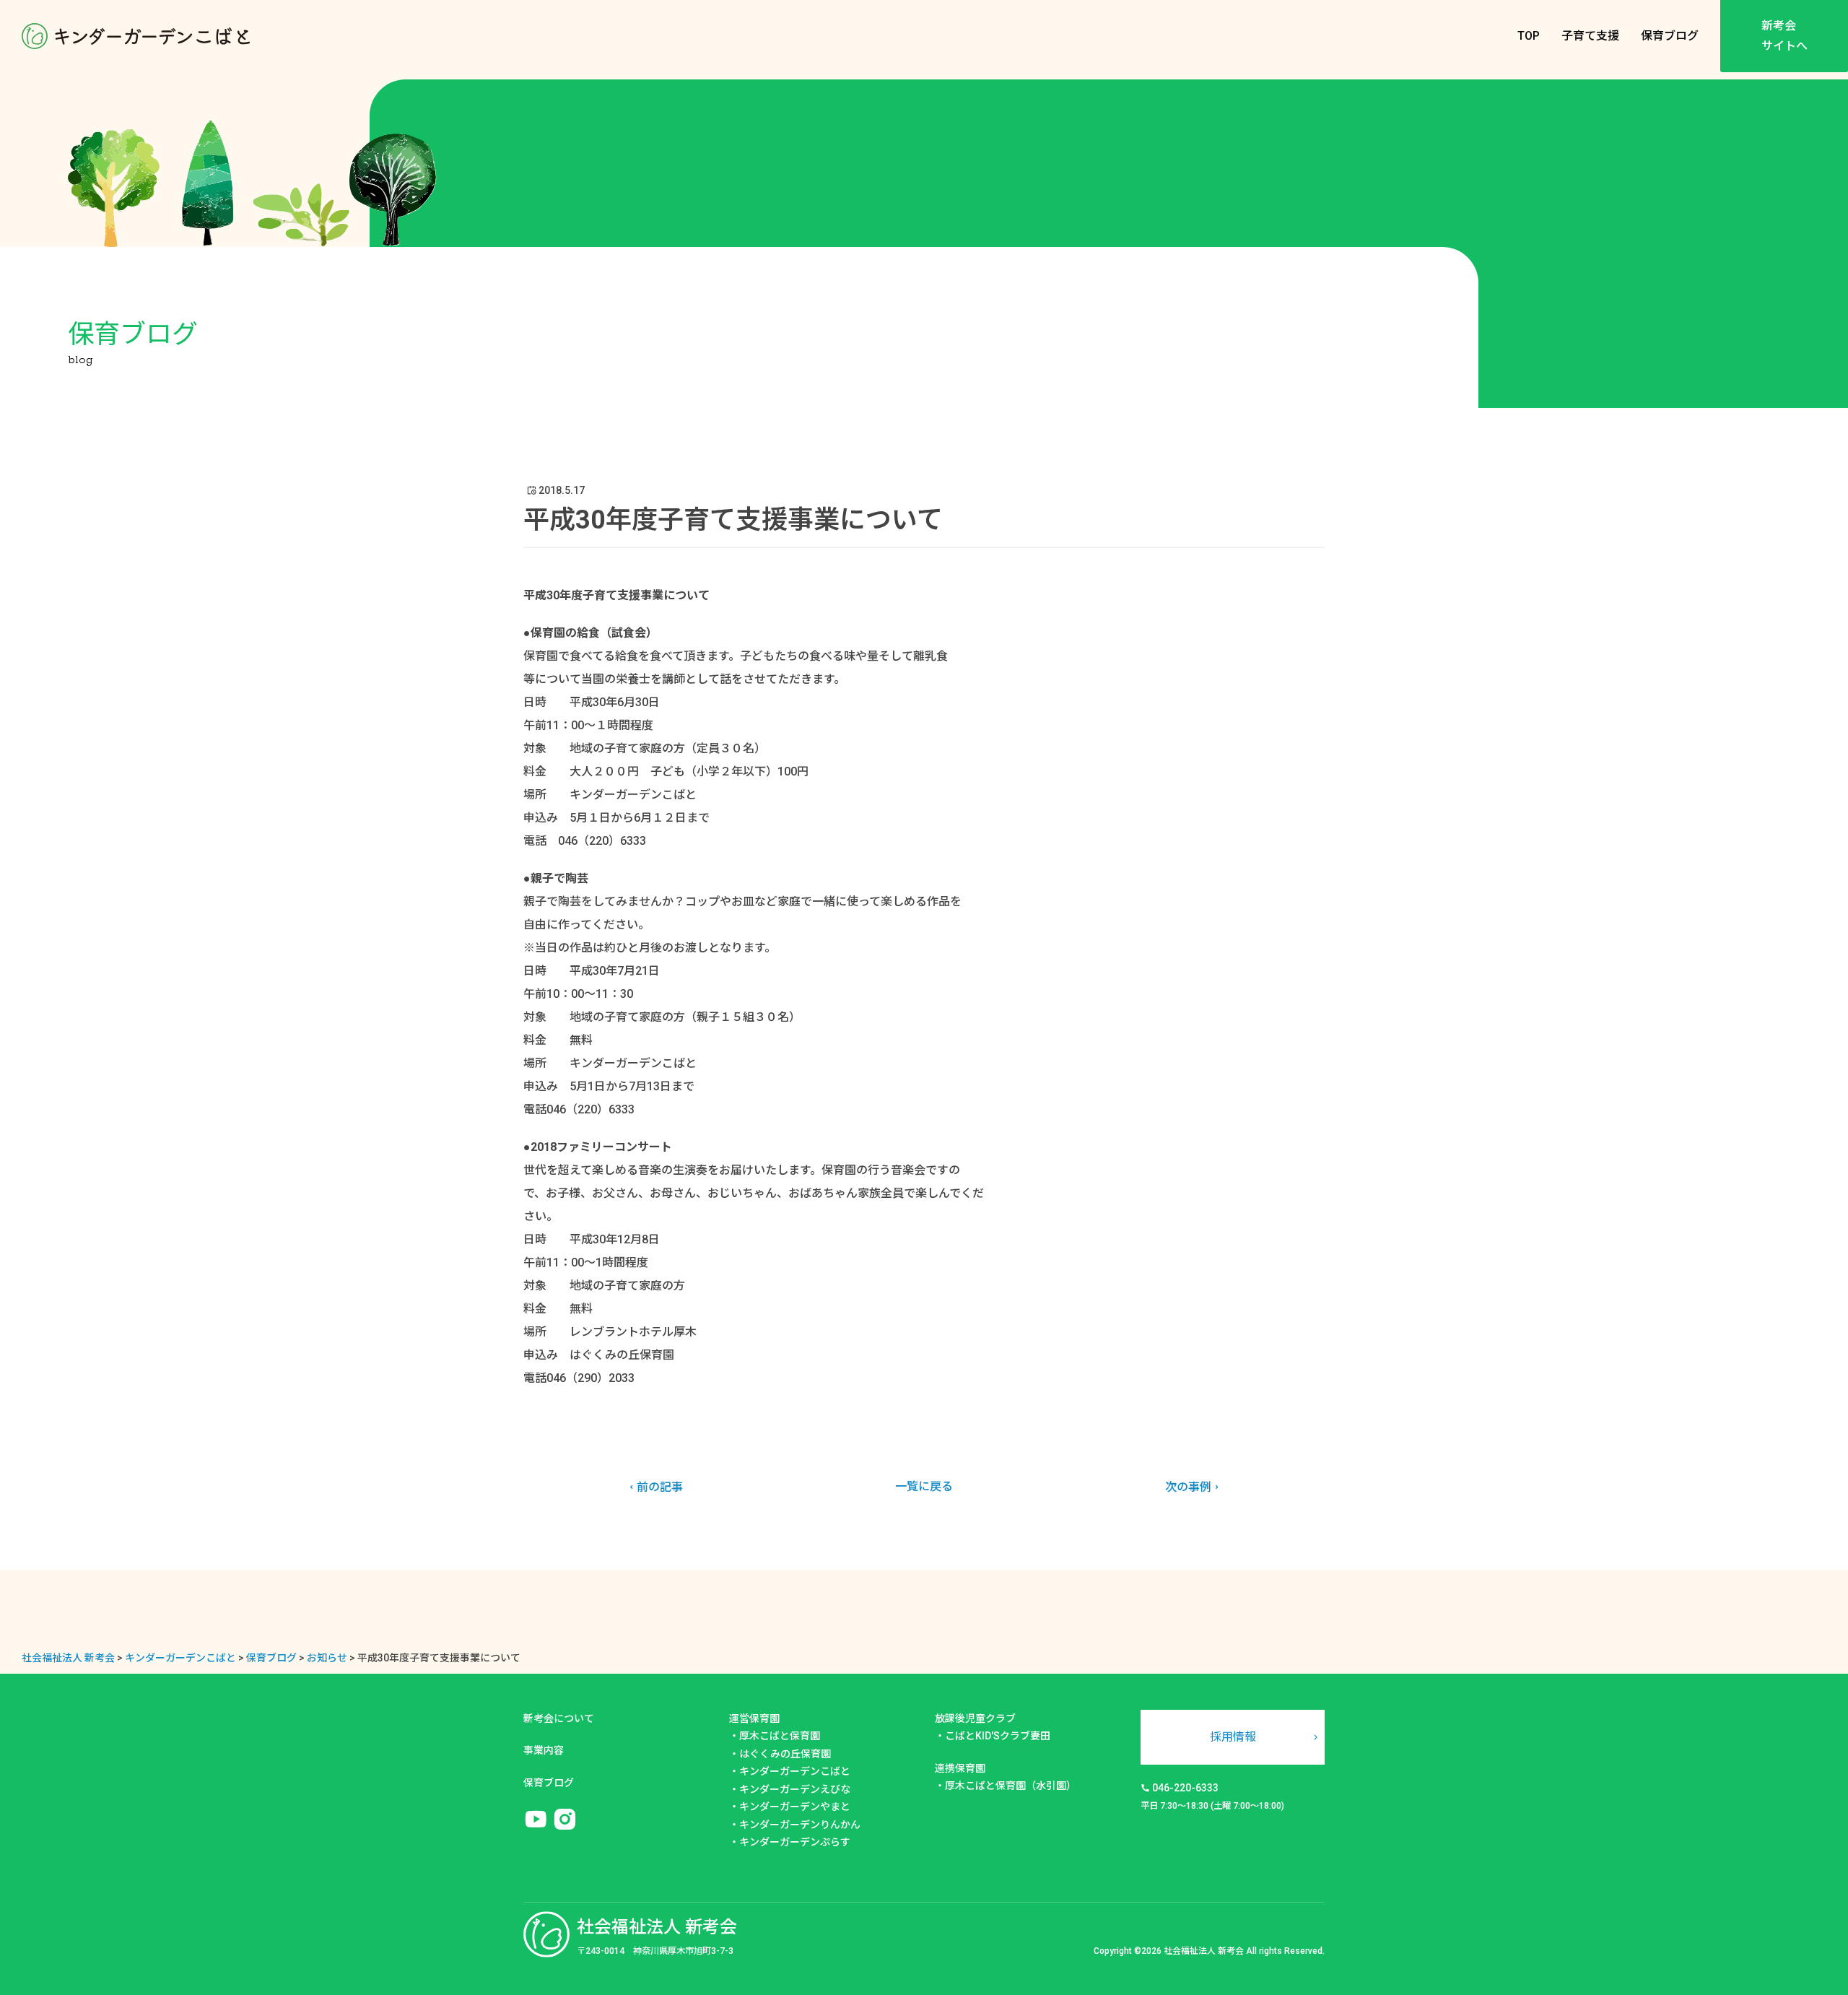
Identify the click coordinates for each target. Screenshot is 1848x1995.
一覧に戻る (924, 1486)
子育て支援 (1590, 36)
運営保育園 (754, 1718)
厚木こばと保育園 (780, 1736)
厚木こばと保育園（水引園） (1011, 1786)
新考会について (559, 1718)
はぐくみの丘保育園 (785, 1754)
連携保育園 (960, 1768)
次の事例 (1188, 1487)
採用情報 (1233, 1737)
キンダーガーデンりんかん (800, 1825)
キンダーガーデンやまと (795, 1807)
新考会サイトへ (1784, 36)
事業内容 (544, 1750)
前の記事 (660, 1487)
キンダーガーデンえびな (795, 1789)
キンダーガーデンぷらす (795, 1842)
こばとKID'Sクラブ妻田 (998, 1736)
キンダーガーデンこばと (795, 1771)
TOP (1529, 36)
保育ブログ (1670, 36)
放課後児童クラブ (975, 1718)
